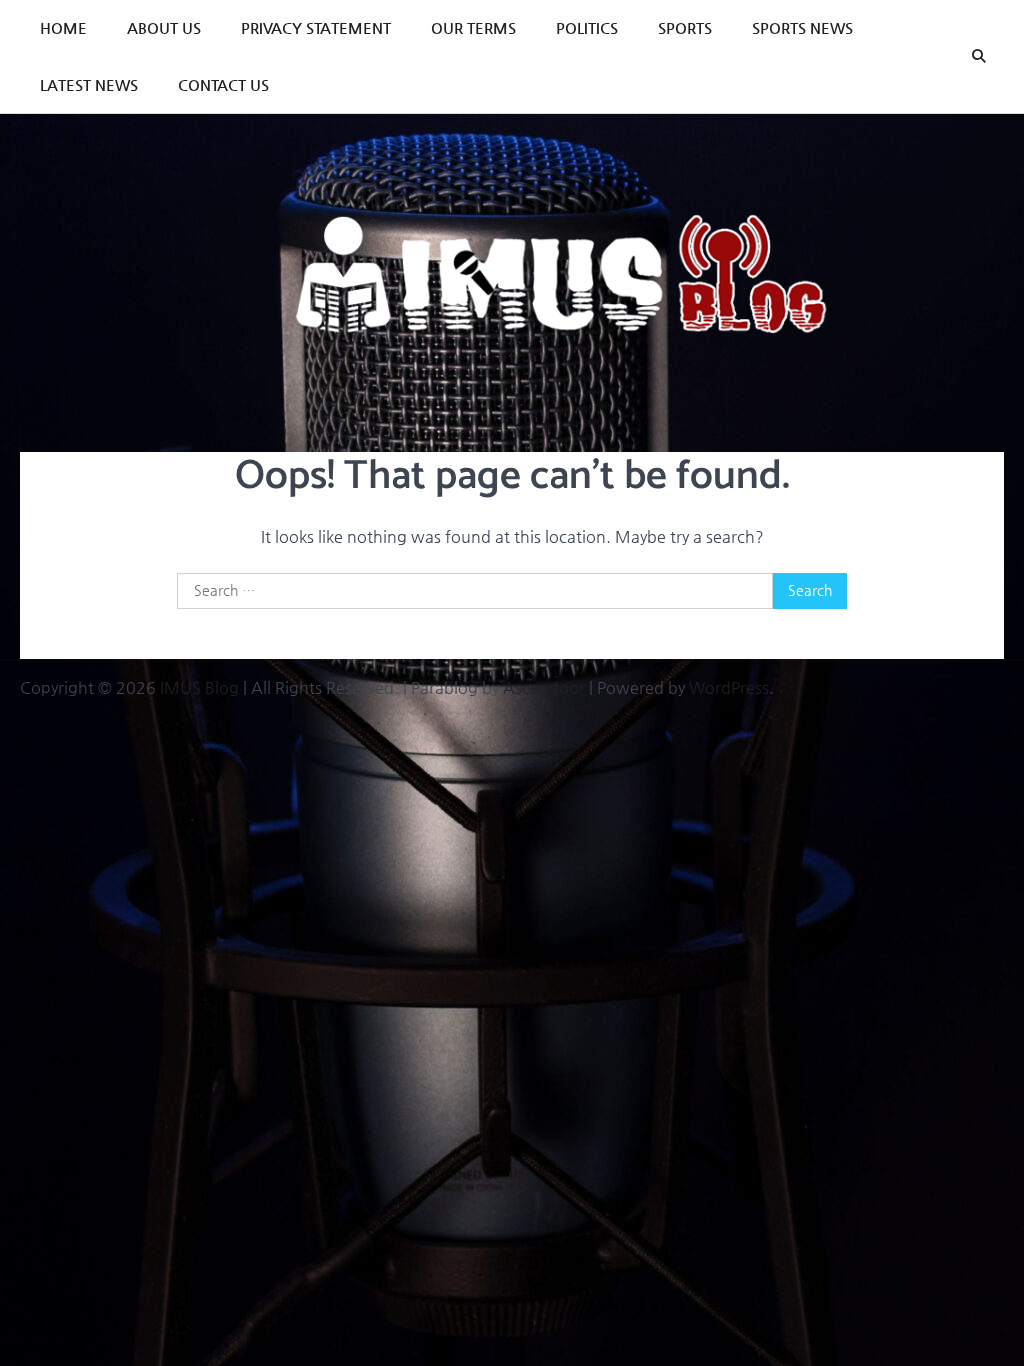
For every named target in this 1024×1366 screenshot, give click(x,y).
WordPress (729, 687)
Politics (587, 27)
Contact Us (223, 84)
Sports (685, 27)
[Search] (979, 57)
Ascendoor (544, 687)
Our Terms (473, 27)
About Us (164, 27)
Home (63, 27)
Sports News (802, 27)
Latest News (89, 84)
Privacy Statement (316, 27)
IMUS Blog (199, 687)
